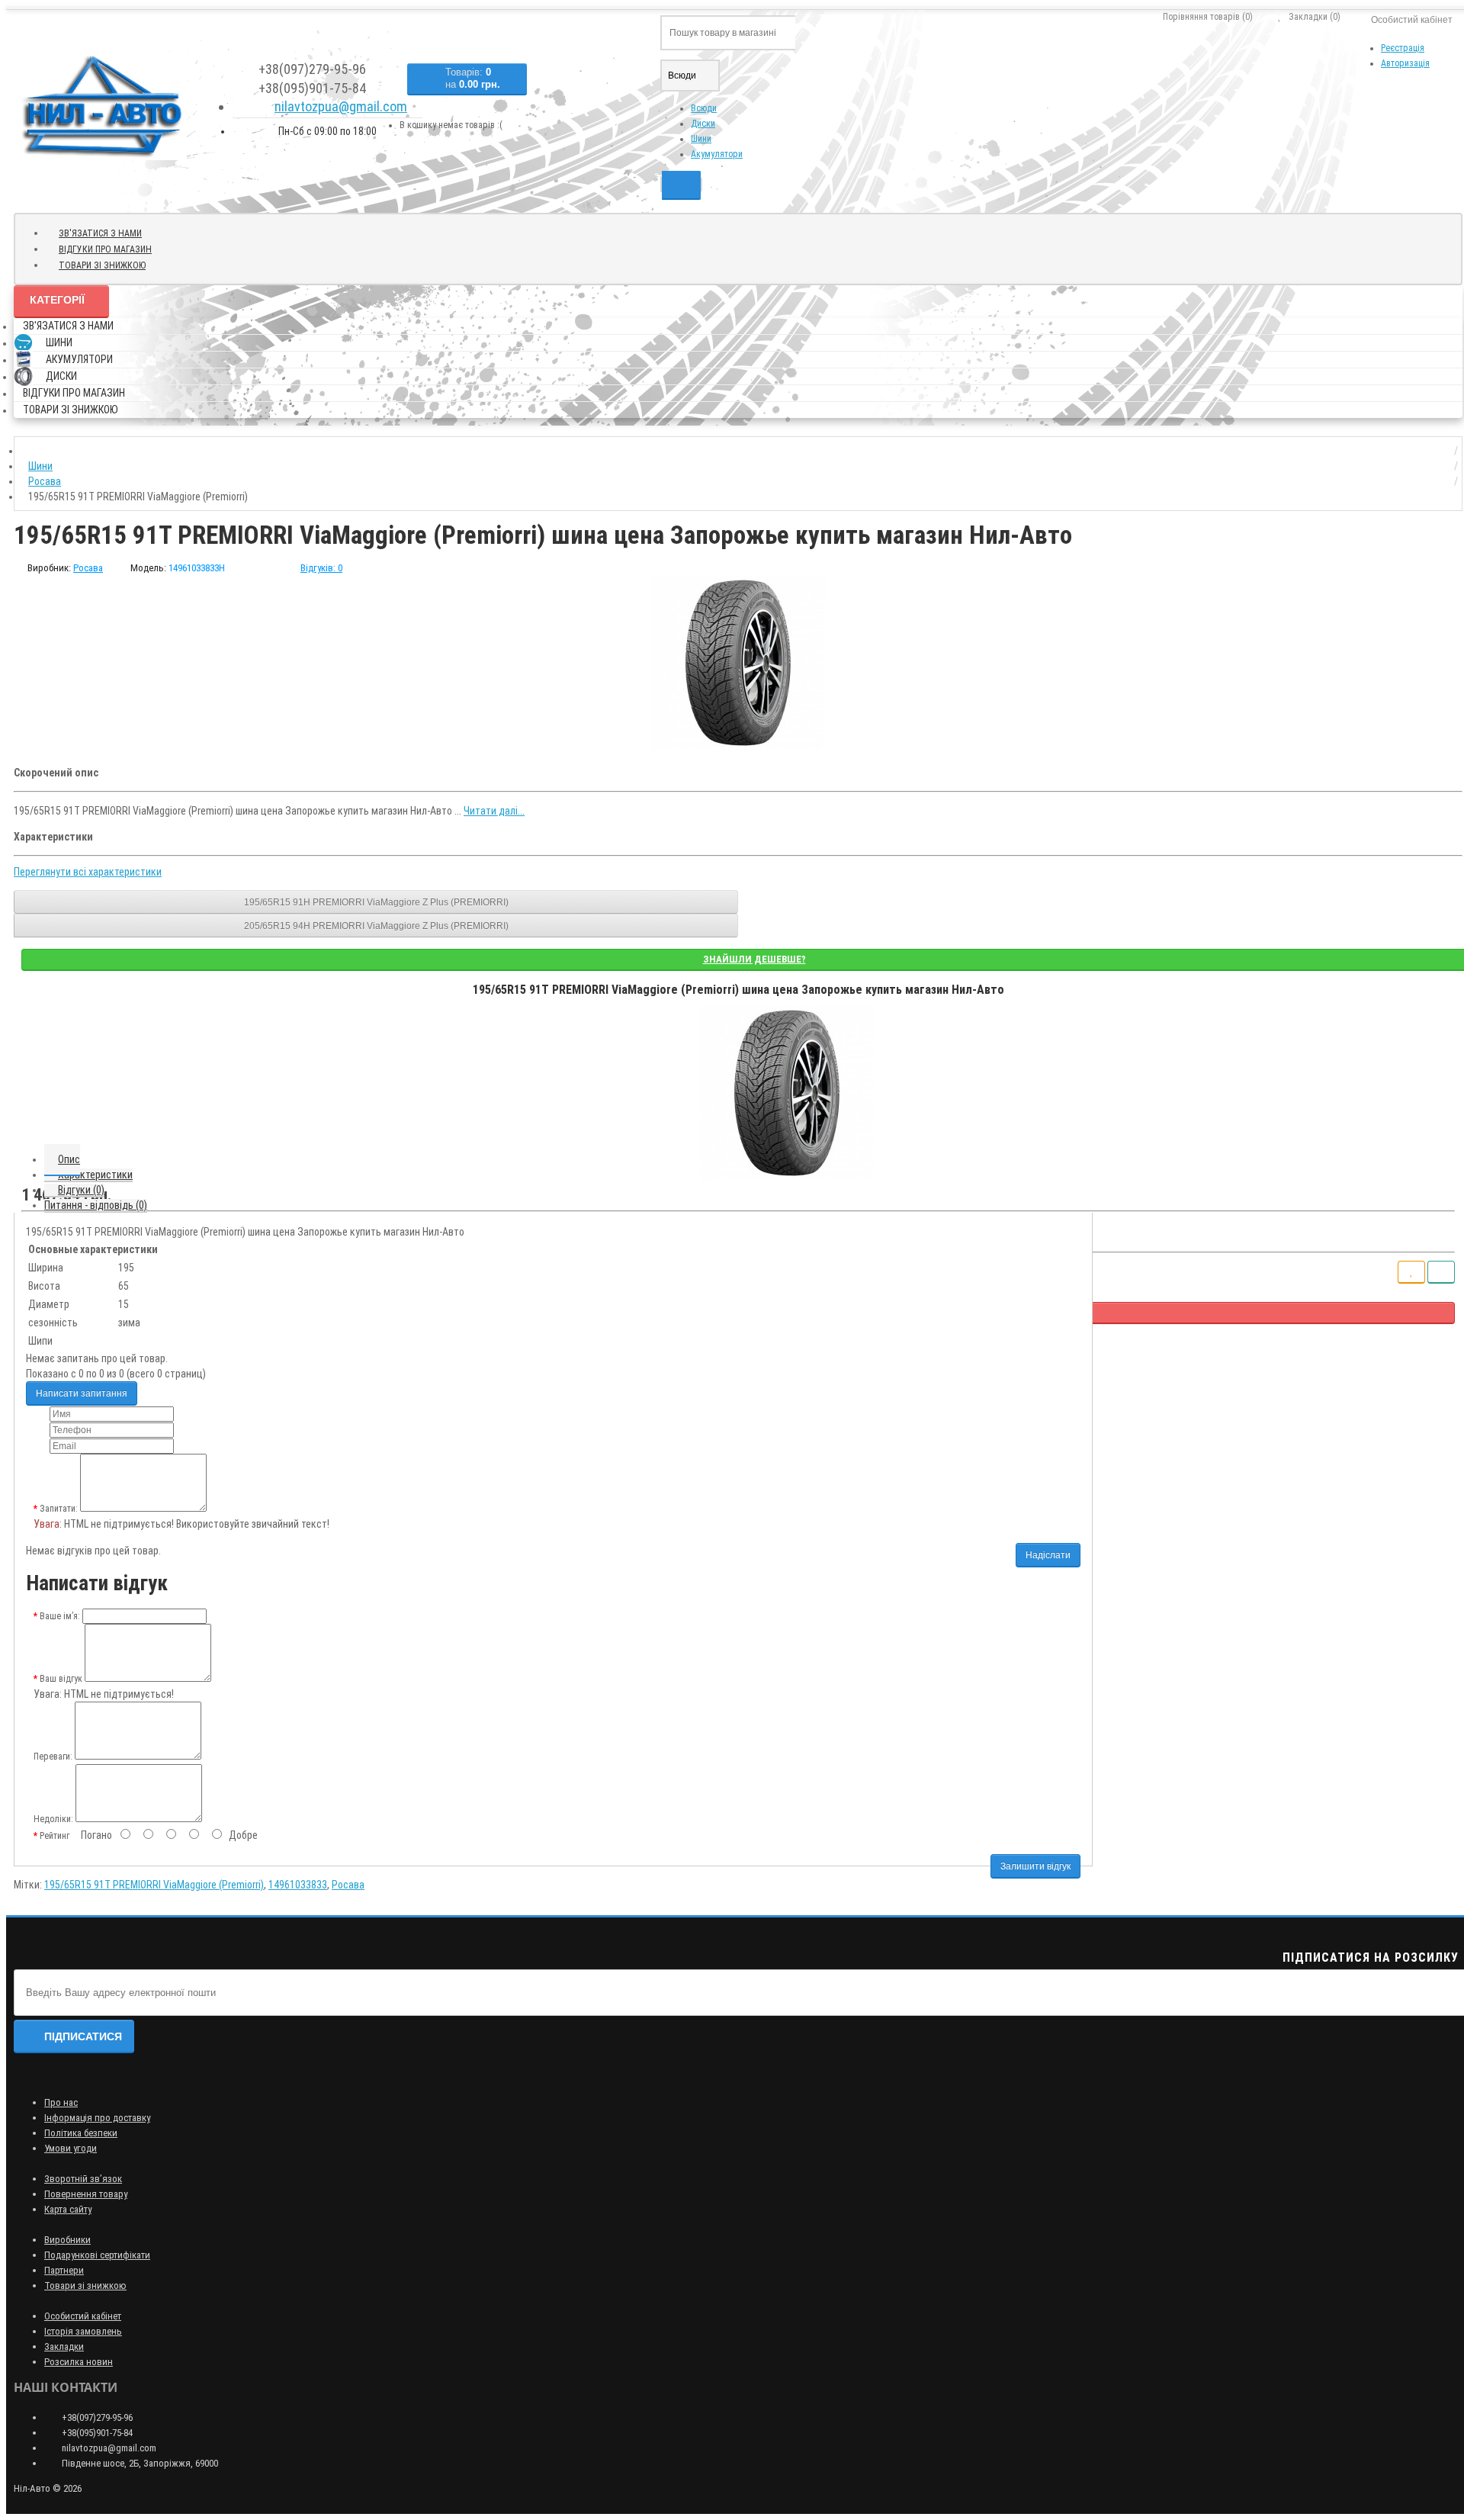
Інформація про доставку (97, 2118)
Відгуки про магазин (105, 249)
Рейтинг (55, 1836)
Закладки (64, 2346)
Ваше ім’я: (60, 1616)
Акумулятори (717, 154)
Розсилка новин (79, 2362)
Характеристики (95, 1175)
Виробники (67, 2240)
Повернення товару (86, 2194)
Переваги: (53, 1757)
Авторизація (1405, 63)
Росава (348, 1885)
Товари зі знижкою (102, 265)
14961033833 (298, 1885)
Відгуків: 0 (321, 568)
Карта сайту (68, 2209)
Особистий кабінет (83, 2316)
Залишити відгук (1035, 1866)
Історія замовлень (83, 2331)
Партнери (64, 2270)
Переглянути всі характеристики (88, 872)
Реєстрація (1403, 48)
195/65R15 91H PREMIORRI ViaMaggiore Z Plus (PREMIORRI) (376, 902)
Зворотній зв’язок (83, 2179)
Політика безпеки (81, 2133)
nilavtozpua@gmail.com (341, 106)
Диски (703, 124)
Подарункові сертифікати (97, 2255)
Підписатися (83, 2036)
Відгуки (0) (81, 1190)
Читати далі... (494, 811)
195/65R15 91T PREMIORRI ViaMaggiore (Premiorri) (154, 1885)
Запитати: (59, 1509)
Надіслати (1048, 1555)
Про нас (61, 2102)
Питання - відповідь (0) (96, 1205)
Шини (701, 139)
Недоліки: (53, 1819)
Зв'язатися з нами (100, 233)
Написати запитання (82, 1393)
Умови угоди (71, 2148)
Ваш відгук (61, 1679)
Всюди (704, 108)
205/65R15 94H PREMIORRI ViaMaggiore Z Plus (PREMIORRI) (376, 926)
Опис (69, 1159)
